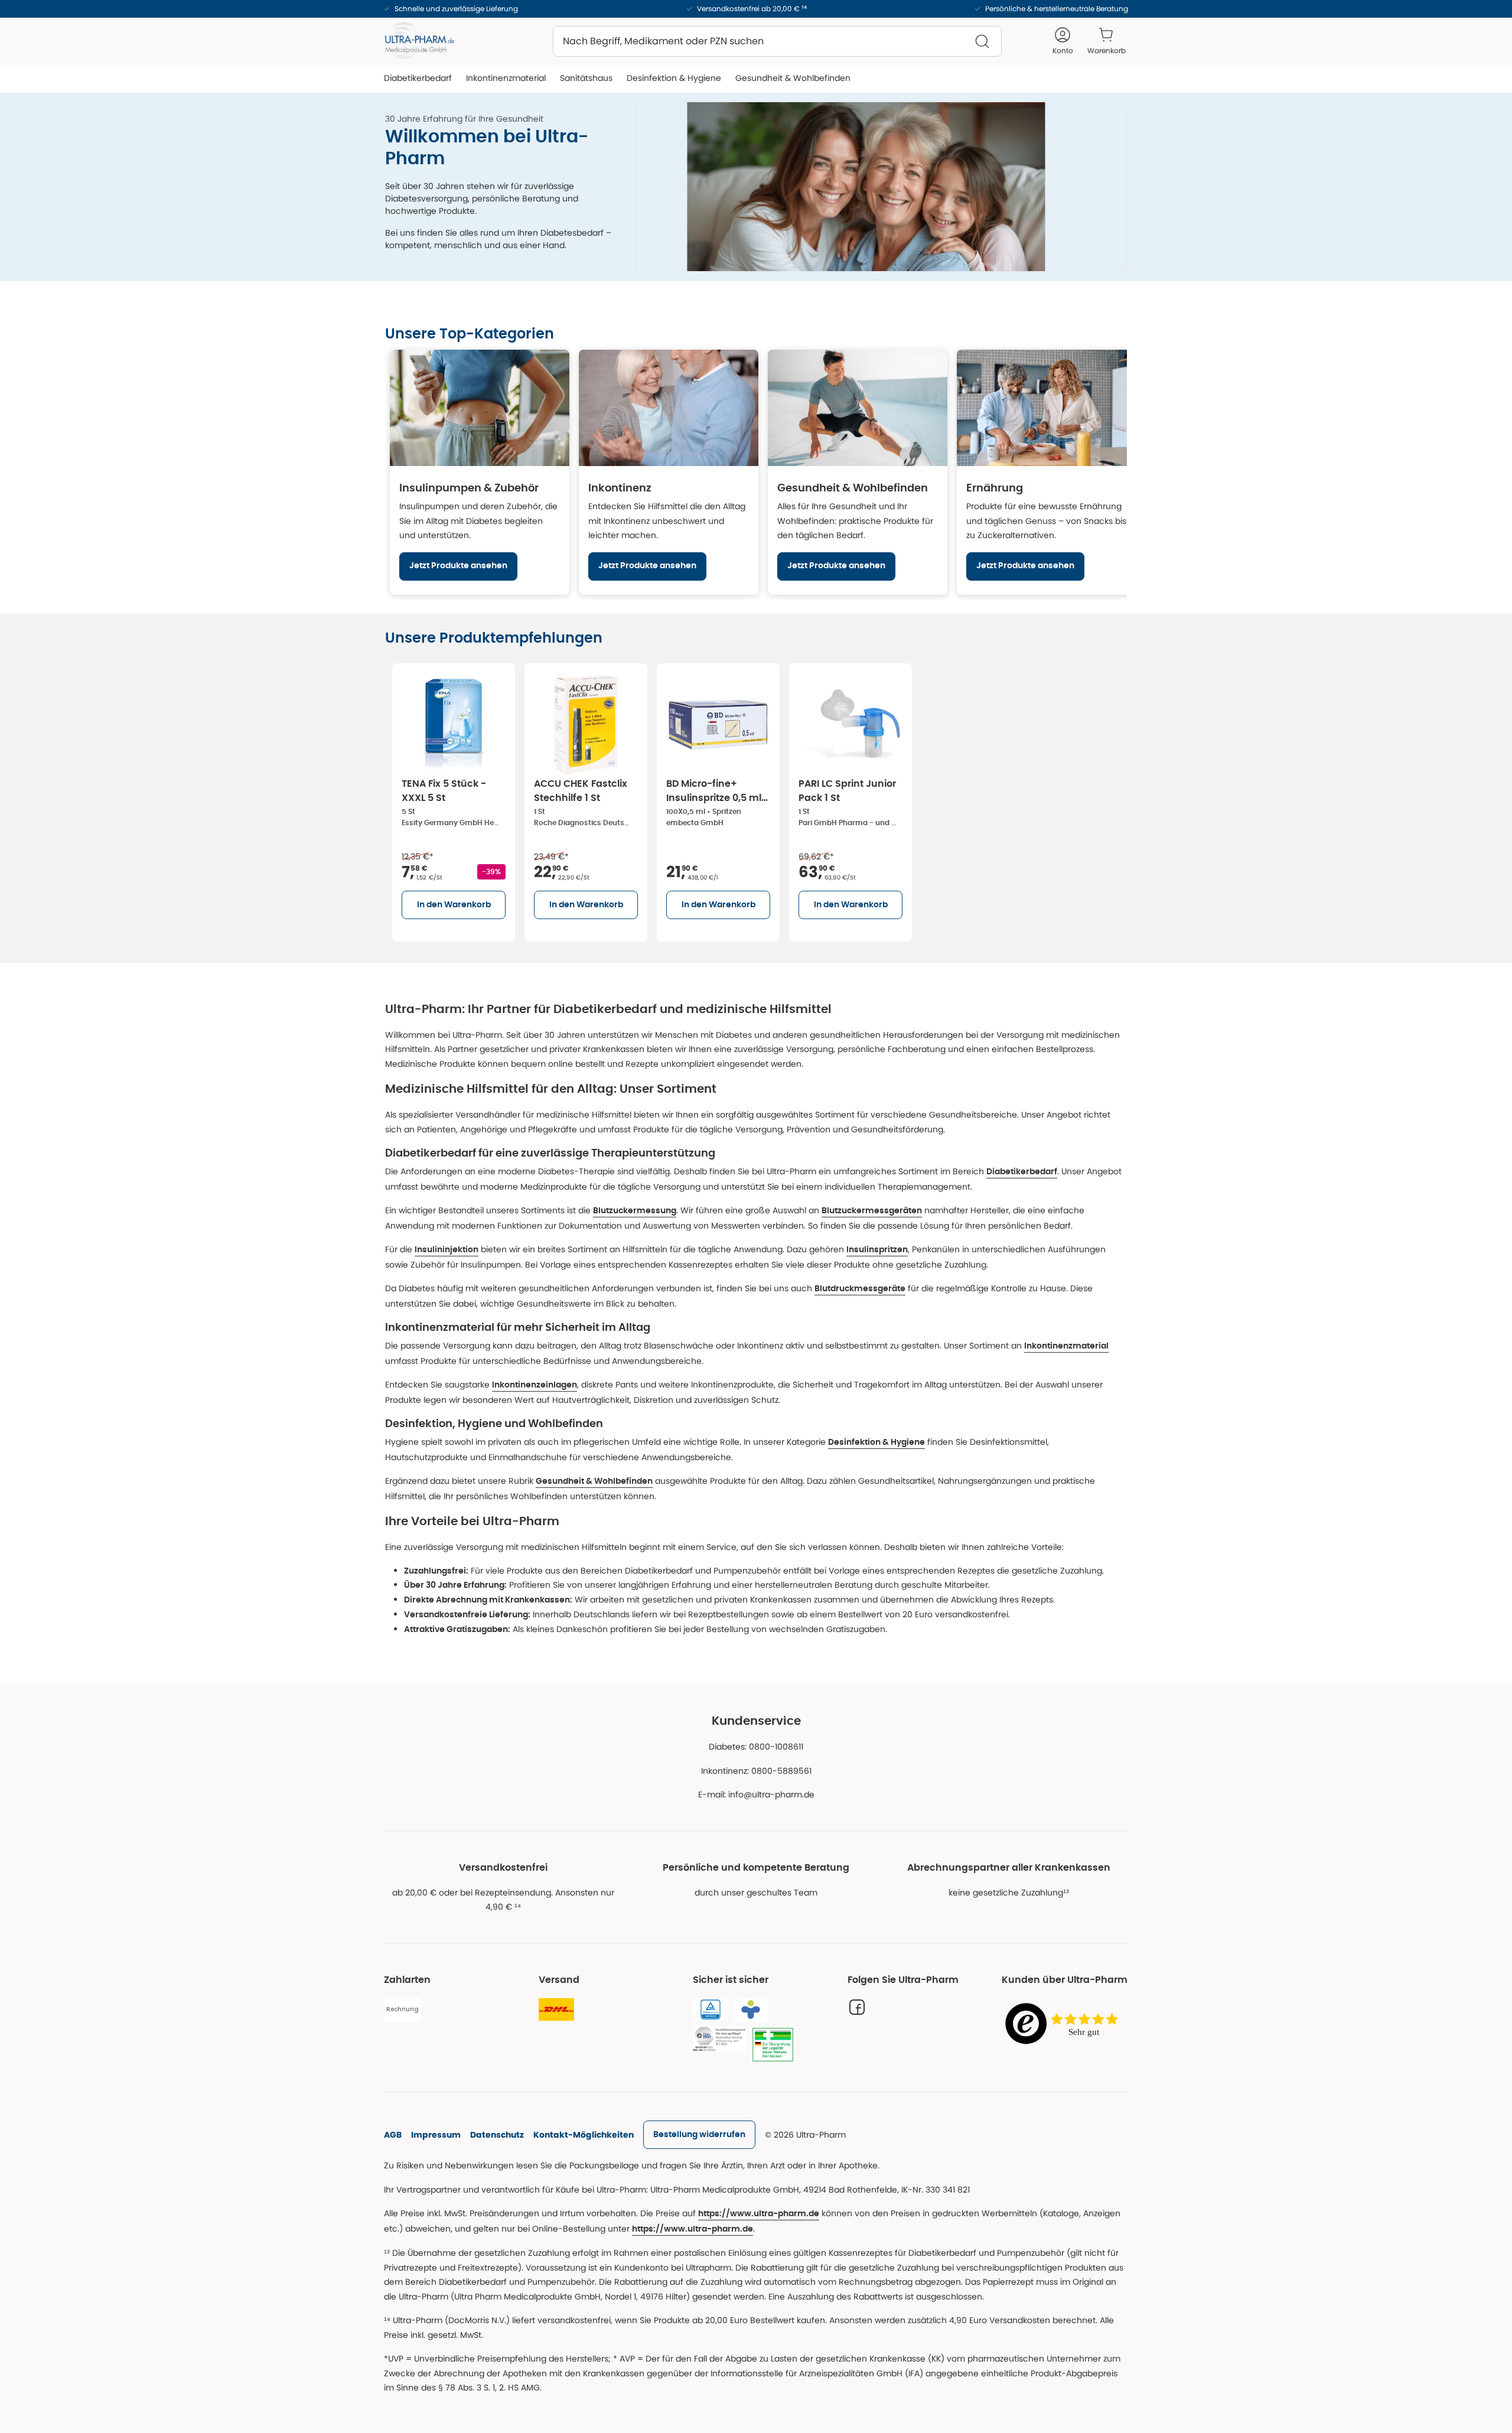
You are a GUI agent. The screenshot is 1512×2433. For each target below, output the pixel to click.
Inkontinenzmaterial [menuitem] (506, 78)
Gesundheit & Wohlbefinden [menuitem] (793, 78)
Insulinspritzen (877, 1250)
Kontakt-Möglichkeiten (584, 2135)
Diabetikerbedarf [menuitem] (418, 78)
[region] (756, 472)
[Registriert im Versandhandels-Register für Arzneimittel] (773, 2045)
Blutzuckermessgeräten (872, 1211)
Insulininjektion (447, 1250)
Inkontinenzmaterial (1066, 1346)
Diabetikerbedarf (1022, 1172)
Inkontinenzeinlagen (535, 1385)
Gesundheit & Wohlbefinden (594, 1481)
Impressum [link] (436, 2135)
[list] (756, 800)
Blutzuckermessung (635, 1211)
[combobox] (777, 41)
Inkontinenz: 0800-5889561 (756, 1771)
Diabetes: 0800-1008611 (756, 1747)
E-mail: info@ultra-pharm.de (756, 1794)
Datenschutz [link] (497, 2135)
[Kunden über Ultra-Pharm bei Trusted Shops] (1065, 2025)
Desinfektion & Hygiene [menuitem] (674, 78)
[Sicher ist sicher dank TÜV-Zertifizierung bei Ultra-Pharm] (711, 2009)
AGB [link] (393, 2135)
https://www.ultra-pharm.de (759, 2214)
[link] (699, 2135)
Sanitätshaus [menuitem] (586, 78)
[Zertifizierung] (719, 2039)
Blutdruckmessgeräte (860, 1289)
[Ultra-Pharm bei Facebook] (857, 2007)
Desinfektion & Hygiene (876, 1442)
